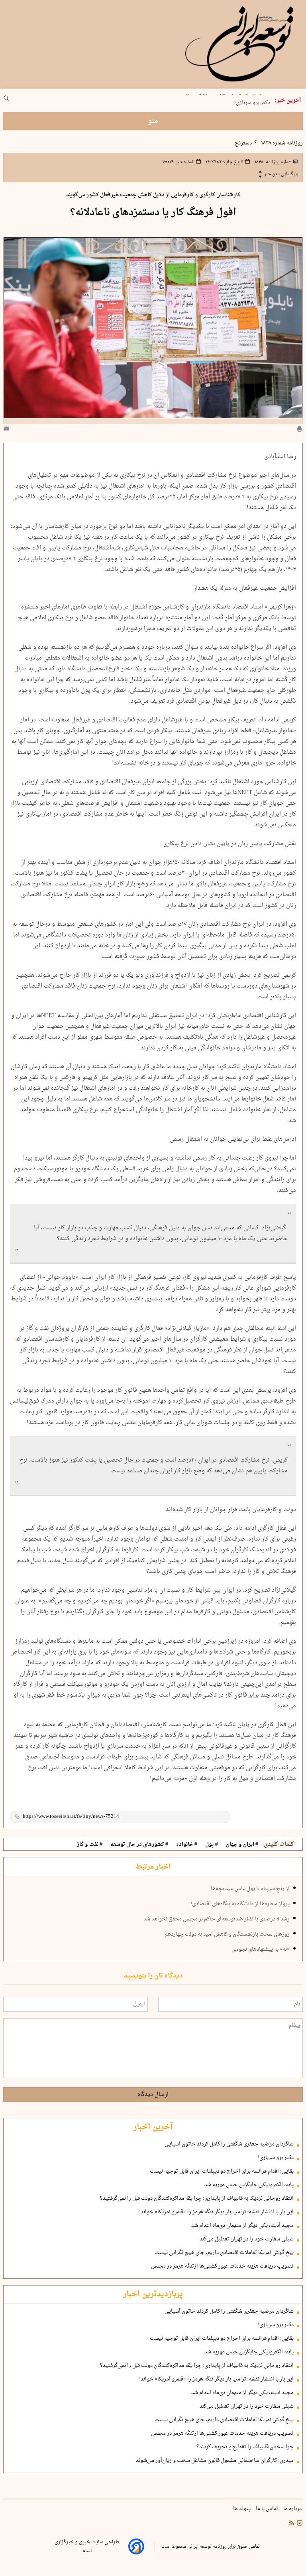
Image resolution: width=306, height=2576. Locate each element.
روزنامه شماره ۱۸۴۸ (281, 143)
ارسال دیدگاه (153, 2095)
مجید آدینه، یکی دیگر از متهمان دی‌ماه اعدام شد (242, 2226)
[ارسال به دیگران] (8, 430)
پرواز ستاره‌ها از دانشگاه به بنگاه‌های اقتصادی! (240, 1904)
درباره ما (293, 2509)
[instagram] (299, 2524)
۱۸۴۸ (273, 162)
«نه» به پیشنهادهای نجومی (261, 1950)
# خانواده (187, 1845)
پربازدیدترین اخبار (153, 2294)
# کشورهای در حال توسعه (139, 1845)
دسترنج (243, 143)
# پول (212, 1845)
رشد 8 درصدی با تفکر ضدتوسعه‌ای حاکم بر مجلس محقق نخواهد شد (217, 1919)
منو (153, 121)
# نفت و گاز (90, 1845)
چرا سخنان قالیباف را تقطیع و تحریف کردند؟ (245, 2447)
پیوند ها (242, 2509)
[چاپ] (300, 430)
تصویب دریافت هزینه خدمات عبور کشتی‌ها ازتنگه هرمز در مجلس (222, 2266)
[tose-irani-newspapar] (240, 44)
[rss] (292, 2524)
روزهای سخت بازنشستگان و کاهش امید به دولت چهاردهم (227, 1934)
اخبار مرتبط (153, 1867)
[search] (14, 101)
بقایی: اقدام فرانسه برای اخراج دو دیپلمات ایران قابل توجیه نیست (222, 2171)
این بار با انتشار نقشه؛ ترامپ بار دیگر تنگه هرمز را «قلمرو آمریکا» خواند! (216, 2212)
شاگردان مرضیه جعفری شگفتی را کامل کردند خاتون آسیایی (229, 2144)
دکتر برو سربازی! (252, 101)
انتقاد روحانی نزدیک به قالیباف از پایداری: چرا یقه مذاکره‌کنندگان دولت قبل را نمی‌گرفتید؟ (197, 2199)
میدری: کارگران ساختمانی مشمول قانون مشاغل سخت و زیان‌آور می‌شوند (215, 2461)
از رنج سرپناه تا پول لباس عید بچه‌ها (250, 1889)
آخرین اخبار (153, 2127)
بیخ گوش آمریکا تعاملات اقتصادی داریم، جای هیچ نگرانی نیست (224, 2253)
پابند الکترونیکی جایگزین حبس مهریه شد (249, 2185)
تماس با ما (268, 2509)
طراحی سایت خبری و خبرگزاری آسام (87, 2546)
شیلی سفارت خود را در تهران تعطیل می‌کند (247, 2239)
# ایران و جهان (242, 1845)
